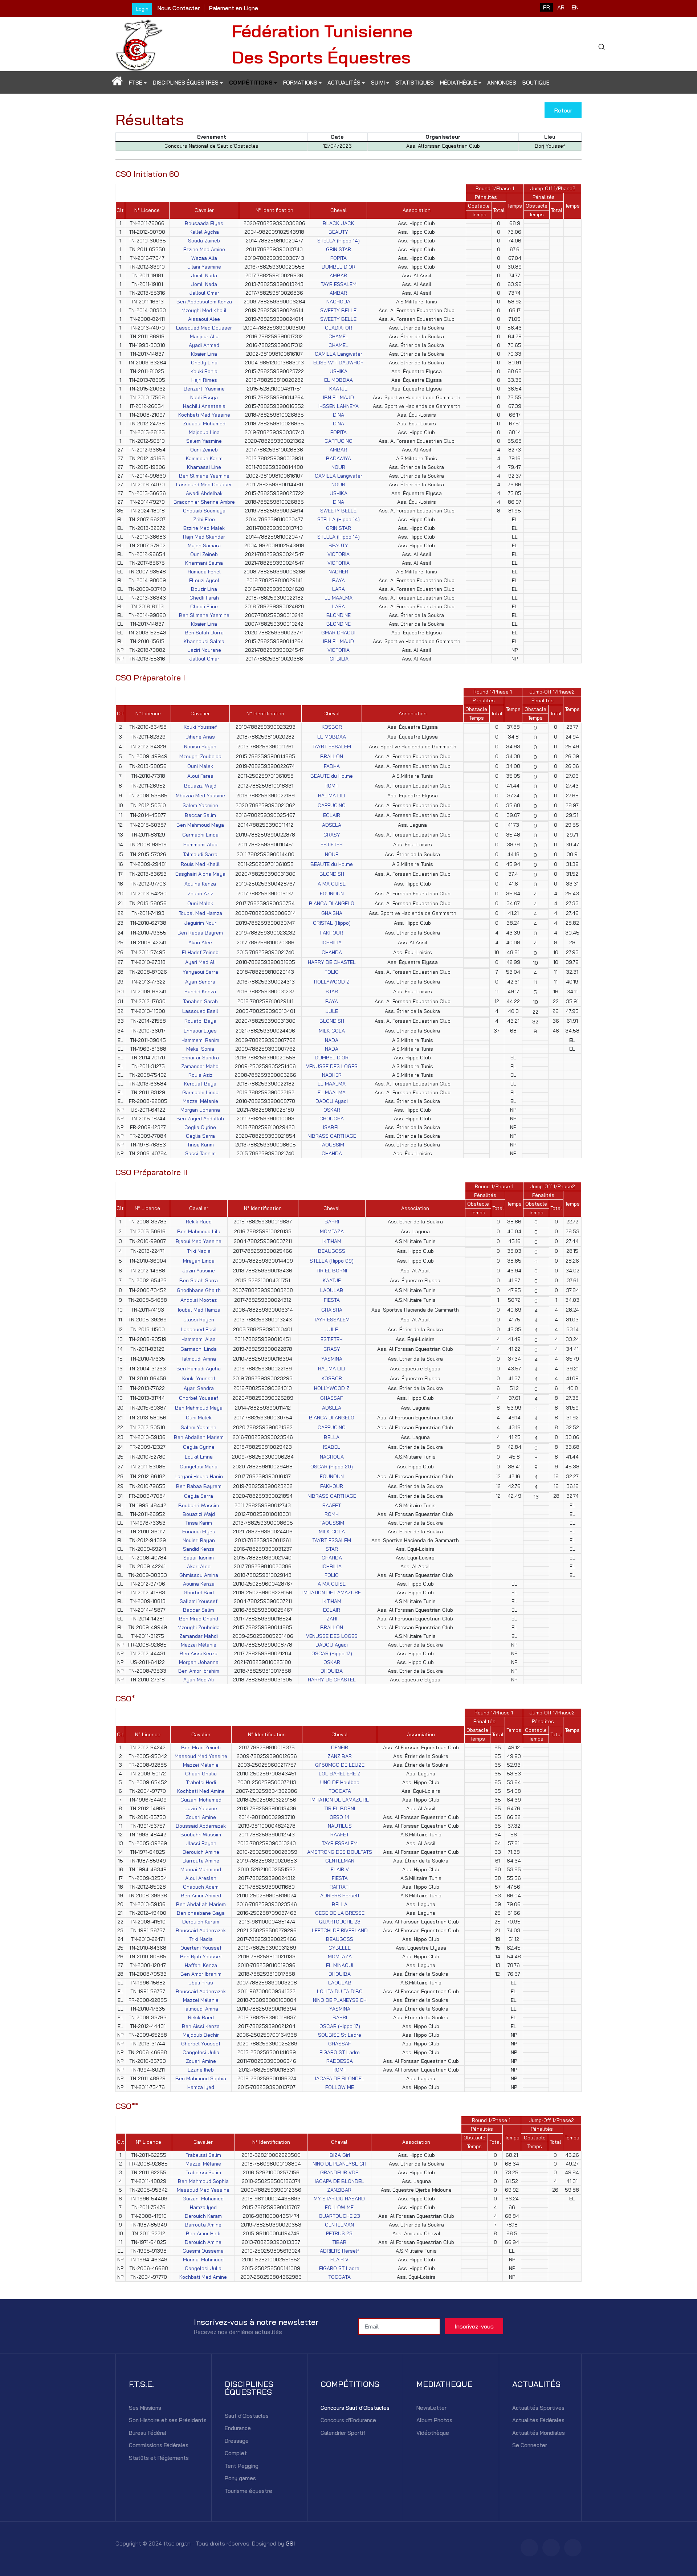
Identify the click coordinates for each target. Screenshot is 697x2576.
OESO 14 (340, 1817)
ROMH (332, 786)
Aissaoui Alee (204, 319)
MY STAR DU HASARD (339, 2199)
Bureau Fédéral (148, 2433)
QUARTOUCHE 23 (340, 1922)
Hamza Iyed (201, 2087)
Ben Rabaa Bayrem (200, 933)
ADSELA (332, 825)
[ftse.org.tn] (139, 43)
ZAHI (332, 1619)
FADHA (332, 766)
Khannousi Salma (204, 641)
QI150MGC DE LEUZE (340, 1765)
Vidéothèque (433, 2433)
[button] (117, 83)
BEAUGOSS (332, 1251)
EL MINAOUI (340, 1965)
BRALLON (332, 756)
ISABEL (332, 1127)
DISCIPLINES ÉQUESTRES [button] (186, 83)
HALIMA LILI (332, 796)
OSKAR (332, 1110)
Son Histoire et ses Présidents (168, 2420)
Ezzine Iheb (201, 2070)
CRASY (332, 835)
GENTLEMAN (340, 1861)
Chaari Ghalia (201, 1774)
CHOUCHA (332, 1119)
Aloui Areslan (201, 1878)
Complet (236, 2453)
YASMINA (332, 1359)
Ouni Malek (200, 766)
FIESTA (332, 1300)
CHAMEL (339, 336)
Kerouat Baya (200, 1084)
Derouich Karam (201, 1922)
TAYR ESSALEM (339, 284)
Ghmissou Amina (199, 1575)
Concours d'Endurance (348, 2420)
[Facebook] (529, 2548)
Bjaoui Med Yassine (199, 1241)
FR (547, 7)
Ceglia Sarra (200, 1136)
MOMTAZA (332, 1231)
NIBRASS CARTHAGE (332, 1136)
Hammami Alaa (200, 845)
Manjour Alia (204, 336)
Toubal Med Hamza (200, 913)
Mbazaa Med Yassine (200, 796)
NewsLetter (431, 2408)
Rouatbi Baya (200, 1021)
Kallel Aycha (204, 232)
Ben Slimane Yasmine (204, 476)
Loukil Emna (199, 1457)
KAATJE (338, 389)
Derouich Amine (201, 1852)
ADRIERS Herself (340, 1896)
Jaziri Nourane (204, 650)
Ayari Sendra (200, 982)
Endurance (238, 2428)
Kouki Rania (204, 371)
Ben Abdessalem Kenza (204, 302)
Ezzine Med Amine (204, 249)
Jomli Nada (204, 275)
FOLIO (332, 972)
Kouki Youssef (200, 727)
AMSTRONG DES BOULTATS (340, 1852)
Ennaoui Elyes (200, 1031)
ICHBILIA (339, 659)
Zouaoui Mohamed (204, 424)
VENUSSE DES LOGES (332, 1066)
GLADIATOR (339, 328)
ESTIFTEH (332, 845)
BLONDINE (339, 615)
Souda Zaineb (204, 241)
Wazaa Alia (204, 258)
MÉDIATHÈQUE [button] (458, 83)
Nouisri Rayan (200, 747)
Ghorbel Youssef (199, 1398)
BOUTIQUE (536, 83)
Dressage (237, 2441)
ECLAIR (332, 815)
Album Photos (434, 2420)
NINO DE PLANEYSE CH (340, 2000)
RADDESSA (340, 2061)
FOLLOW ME (340, 2087)
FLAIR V (340, 1869)
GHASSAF (332, 1398)
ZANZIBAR (340, 1756)
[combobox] (601, 47)
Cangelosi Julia (201, 2052)
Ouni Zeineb (204, 450)
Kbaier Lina (204, 354)
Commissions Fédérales (159, 2445)
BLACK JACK (339, 223)
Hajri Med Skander (204, 537)
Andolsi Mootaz (199, 1300)
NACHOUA (338, 302)
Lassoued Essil (200, 1011)
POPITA (339, 258)
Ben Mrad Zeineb (201, 1747)
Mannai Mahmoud (201, 1869)
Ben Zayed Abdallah (200, 1119)
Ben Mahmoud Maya (200, 825)
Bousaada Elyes (204, 223)
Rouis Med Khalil (200, 864)
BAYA (339, 580)
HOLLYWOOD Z (332, 982)
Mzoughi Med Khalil (204, 310)
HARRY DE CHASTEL (332, 962)
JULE (332, 1011)
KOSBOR (332, 727)
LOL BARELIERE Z (340, 1774)
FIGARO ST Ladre (340, 2052)
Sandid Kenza (200, 991)
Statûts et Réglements (159, 2458)
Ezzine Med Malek (204, 528)
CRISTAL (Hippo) (332, 923)
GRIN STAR (339, 249)
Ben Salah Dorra (204, 633)
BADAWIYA (339, 458)
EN (575, 7)
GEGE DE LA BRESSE (340, 1913)
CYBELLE (340, 1948)
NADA (332, 1040)
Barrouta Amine (201, 1861)
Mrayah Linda (199, 1261)
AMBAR (338, 275)
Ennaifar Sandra (200, 1058)
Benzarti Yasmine (204, 389)
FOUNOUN (332, 894)
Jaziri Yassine (199, 1271)
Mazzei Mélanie (200, 1101)
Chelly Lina (204, 363)
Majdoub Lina (204, 432)
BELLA (332, 1437)
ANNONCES (502, 83)
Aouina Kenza (200, 884)
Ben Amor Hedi (203, 2233)
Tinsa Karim (200, 1145)
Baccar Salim (200, 815)
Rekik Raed (199, 1222)
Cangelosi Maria (199, 1467)
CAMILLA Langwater (339, 354)
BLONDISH (332, 874)
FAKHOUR (332, 933)
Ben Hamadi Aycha (199, 1369)
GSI (290, 2543)
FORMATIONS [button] (300, 83)
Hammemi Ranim (200, 1040)
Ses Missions (145, 2408)
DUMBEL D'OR (339, 267)
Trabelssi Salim (203, 2155)
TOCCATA (340, 1791)
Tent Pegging (242, 2466)
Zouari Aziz (200, 894)
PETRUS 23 (339, 2233)
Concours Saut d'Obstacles (355, 2408)
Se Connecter (530, 2445)
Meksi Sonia (200, 1049)
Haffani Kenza (201, 1965)
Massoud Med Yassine (201, 1756)
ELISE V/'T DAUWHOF (338, 363)
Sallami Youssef (199, 1601)
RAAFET (332, 1505)
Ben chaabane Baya (201, 1913)
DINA (339, 415)
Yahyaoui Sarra (200, 972)
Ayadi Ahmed (204, 345)
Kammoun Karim (204, 458)
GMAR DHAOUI (338, 633)
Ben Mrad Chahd (199, 1619)
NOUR (338, 467)
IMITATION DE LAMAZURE (332, 1592)
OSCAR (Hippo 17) (332, 1653)
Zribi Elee (204, 519)
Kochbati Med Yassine (204, 415)
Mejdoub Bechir (201, 2035)
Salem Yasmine (204, 441)
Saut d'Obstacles (247, 2416)
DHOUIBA (332, 1671)
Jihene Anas (200, 737)
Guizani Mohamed (201, 1800)
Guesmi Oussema (203, 2251)
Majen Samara (204, 545)
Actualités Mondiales (539, 2433)
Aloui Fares (200, 776)
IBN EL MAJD (339, 397)
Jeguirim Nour (200, 923)
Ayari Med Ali (200, 962)
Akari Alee (200, 943)
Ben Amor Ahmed (201, 1896)
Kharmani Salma (204, 563)
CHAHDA (332, 952)
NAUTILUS (340, 1826)
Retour (563, 110)
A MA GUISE (332, 884)
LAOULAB (332, 1290)
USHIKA (339, 371)
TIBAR (339, 2242)
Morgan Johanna (200, 1110)
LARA (339, 589)
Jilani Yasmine (204, 267)
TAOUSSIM (332, 1145)
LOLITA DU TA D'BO (340, 1991)
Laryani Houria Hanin (199, 1476)
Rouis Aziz (200, 1075)
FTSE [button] (136, 83)
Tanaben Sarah (200, 1001)
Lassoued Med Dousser (204, 328)
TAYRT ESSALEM (332, 747)
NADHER (338, 572)
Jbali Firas (201, 1983)
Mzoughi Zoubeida (200, 756)
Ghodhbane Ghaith (199, 1290)
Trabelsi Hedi (201, 1782)
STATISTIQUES (415, 83)
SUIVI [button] (378, 83)
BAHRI (332, 1222)
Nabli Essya (204, 397)
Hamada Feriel (204, 572)
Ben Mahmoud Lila (199, 1231)
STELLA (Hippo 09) (332, 1261)
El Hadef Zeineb (200, 952)
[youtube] (573, 2548)
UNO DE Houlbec (340, 1782)
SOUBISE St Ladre (340, 2035)
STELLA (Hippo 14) (339, 241)
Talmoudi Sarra (200, 854)
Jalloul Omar (204, 293)
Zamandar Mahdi (200, 1066)
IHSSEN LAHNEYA (339, 406)
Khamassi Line (204, 467)
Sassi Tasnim (200, 1153)
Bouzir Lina (204, 589)
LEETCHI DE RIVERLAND (340, 1930)
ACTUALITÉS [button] (344, 83)
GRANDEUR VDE (339, 2172)
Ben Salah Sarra (199, 1280)
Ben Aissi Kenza (199, 1653)
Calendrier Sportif (343, 2433)
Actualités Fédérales (538, 2420)
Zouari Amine (201, 1817)
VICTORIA (339, 554)
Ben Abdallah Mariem (199, 1437)
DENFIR (340, 1747)
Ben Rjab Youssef (201, 1956)
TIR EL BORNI (332, 1271)
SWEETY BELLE (338, 310)
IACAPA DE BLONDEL (340, 2078)
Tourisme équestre (248, 2491)
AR (561, 7)
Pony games (240, 2478)
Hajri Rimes (204, 380)
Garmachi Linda (200, 835)
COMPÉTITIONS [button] (251, 83)
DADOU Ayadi (332, 1101)
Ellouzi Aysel (204, 580)
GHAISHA (332, 913)
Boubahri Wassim (199, 1505)
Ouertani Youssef (201, 1948)
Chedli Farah (204, 598)
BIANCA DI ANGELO (332, 903)
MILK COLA (332, 1031)
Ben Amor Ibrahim (199, 1671)
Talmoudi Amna (199, 1359)
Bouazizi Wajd (200, 786)
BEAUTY (338, 232)
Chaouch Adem (201, 1887)
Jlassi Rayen (199, 1320)
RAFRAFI (340, 1887)
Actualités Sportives (538, 2408)
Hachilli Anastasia (204, 406)
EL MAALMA (339, 598)
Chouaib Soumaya (204, 511)
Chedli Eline (204, 606)
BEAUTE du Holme (332, 776)
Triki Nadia (199, 1251)
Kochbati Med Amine (201, 1791)
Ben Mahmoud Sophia (201, 2078)
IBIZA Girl (339, 2155)
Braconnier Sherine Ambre (204, 502)
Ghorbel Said (199, 1592)
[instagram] (551, 2548)
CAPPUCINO (339, 441)
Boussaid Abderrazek (201, 1826)
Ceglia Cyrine (200, 1127)
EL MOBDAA (339, 380)
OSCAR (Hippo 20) (332, 1467)
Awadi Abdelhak (204, 493)
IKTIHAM (332, 1241)
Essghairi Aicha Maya (200, 874)
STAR (332, 991)
